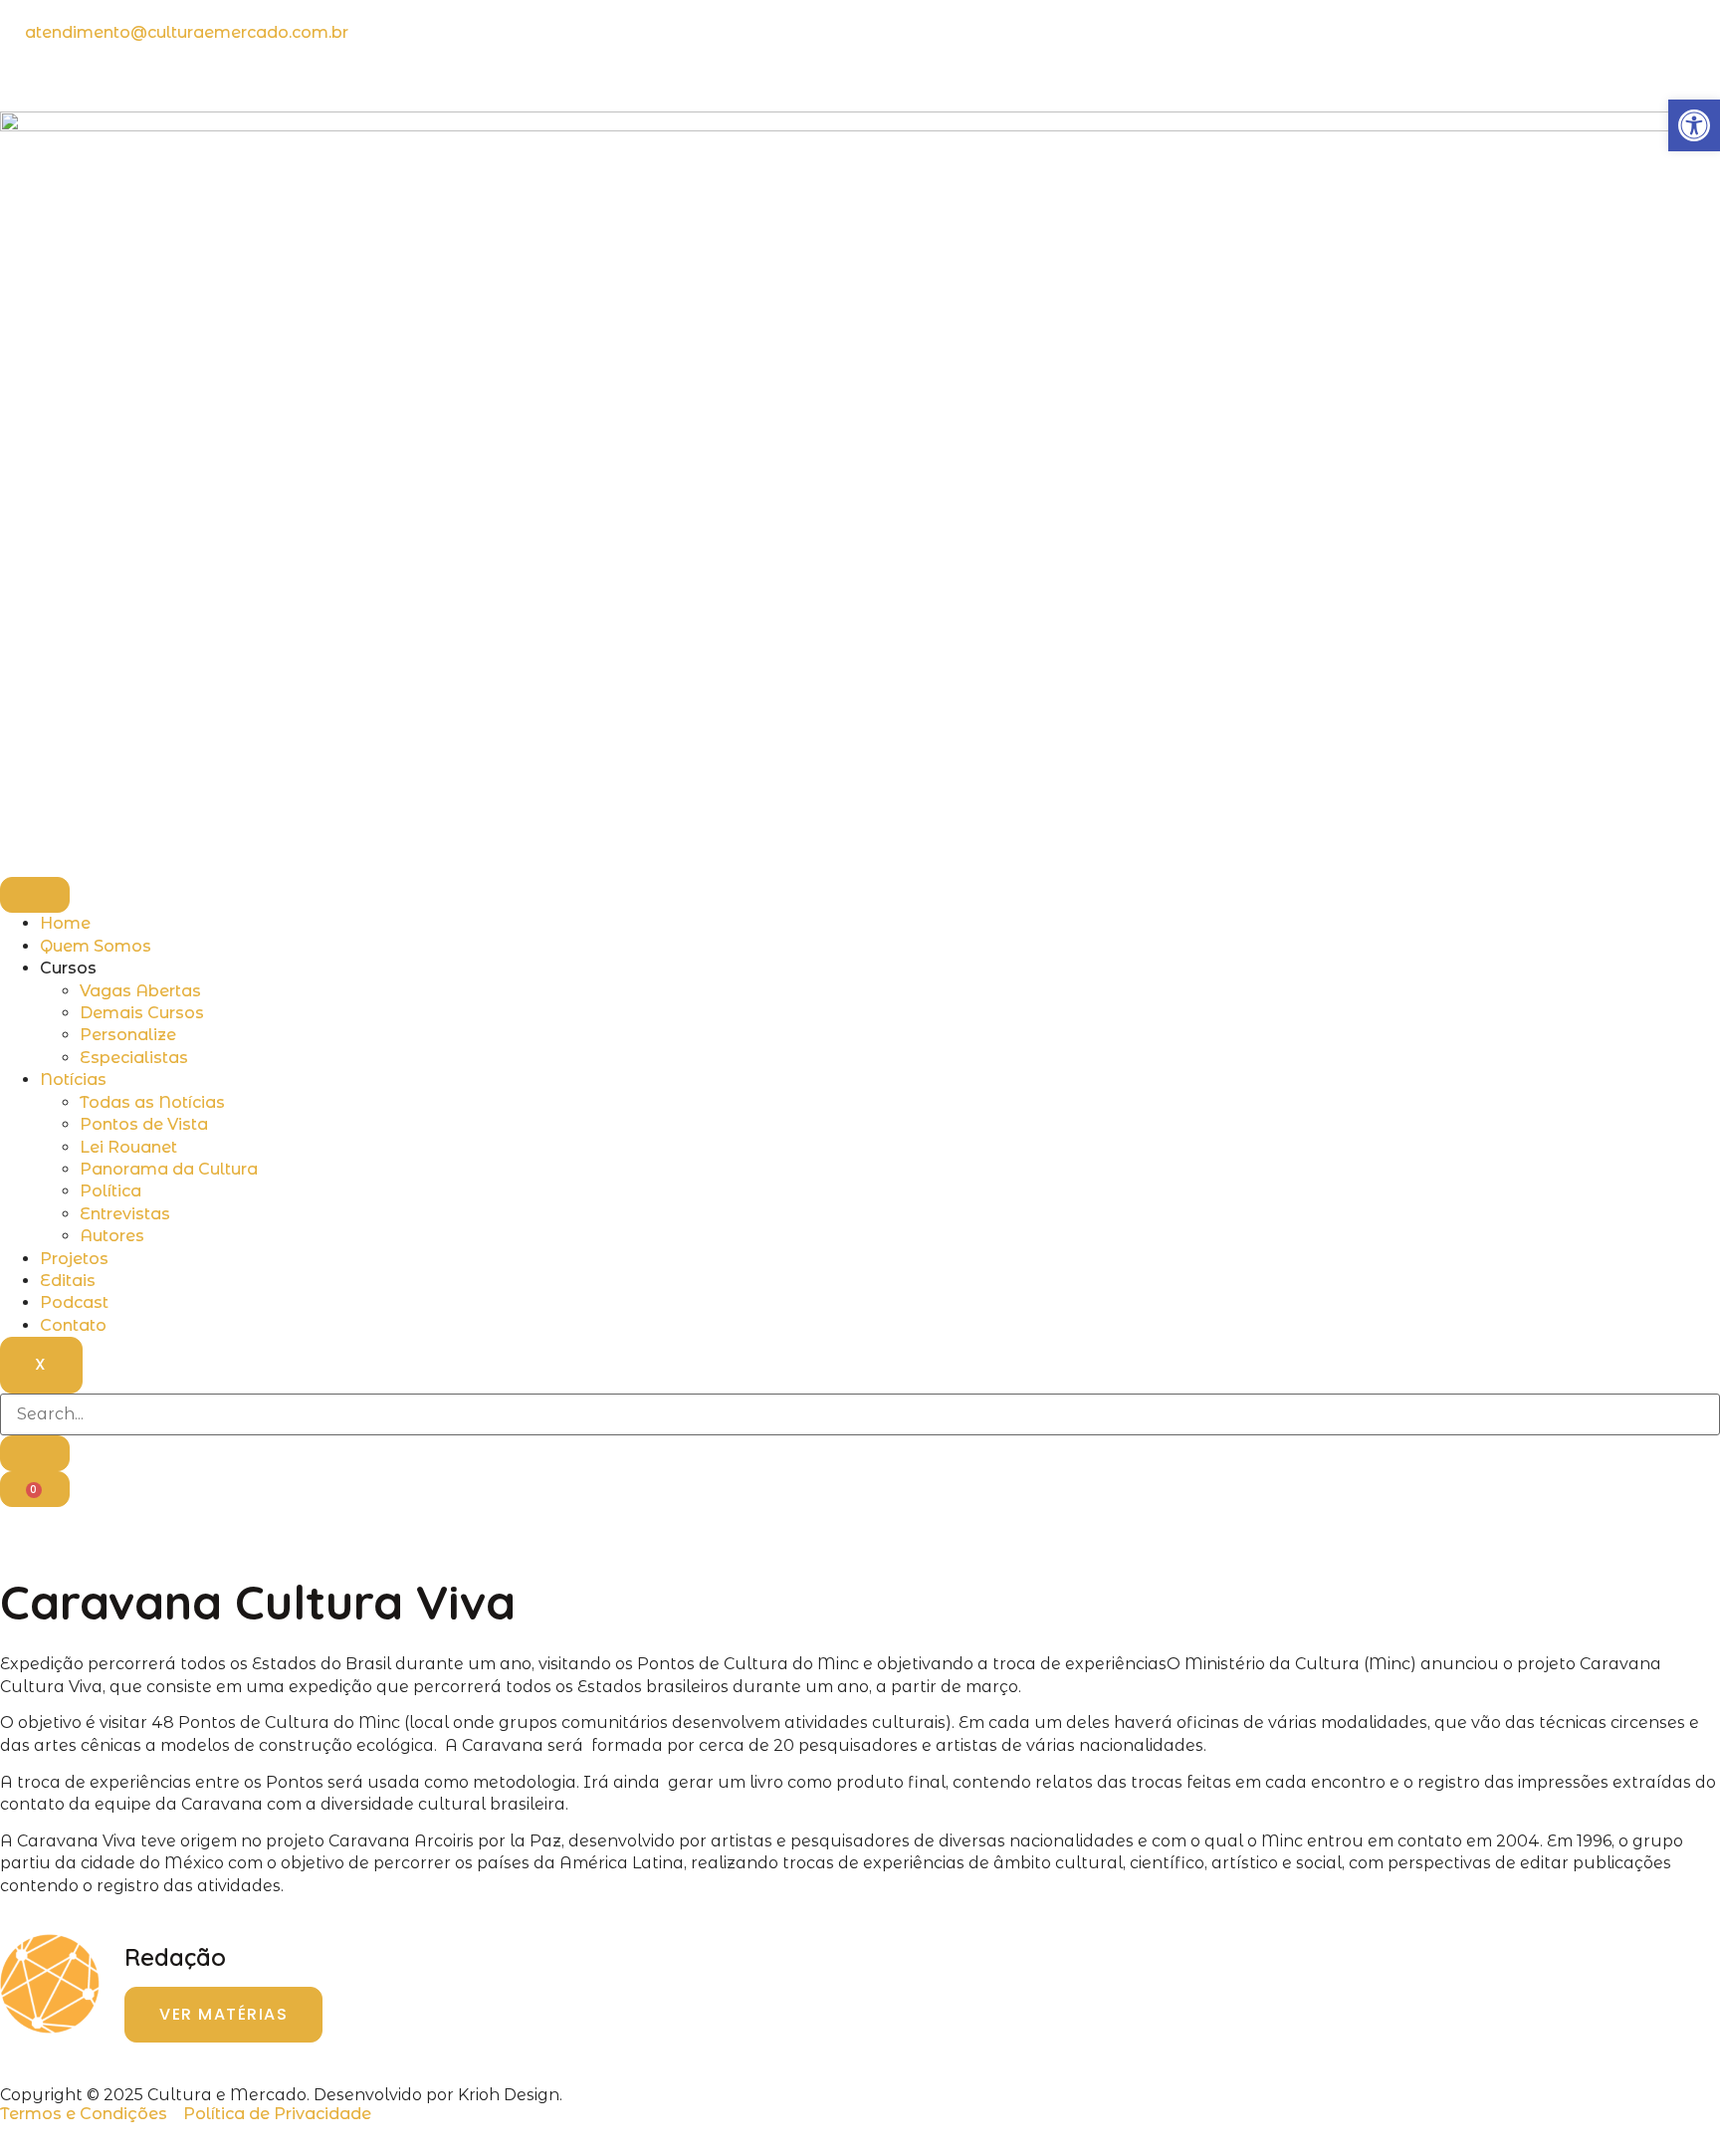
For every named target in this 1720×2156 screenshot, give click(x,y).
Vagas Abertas (140, 991)
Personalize (128, 1035)
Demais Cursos (142, 1013)
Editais (68, 1281)
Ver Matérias (223, 2014)
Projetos (74, 1259)
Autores (112, 1236)
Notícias (73, 1079)
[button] (1694, 125)
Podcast (74, 1302)
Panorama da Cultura (169, 1169)
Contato (73, 1325)
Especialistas (134, 1058)
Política (110, 1191)
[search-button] (35, 1453)
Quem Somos (96, 946)
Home (65, 923)
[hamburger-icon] (35, 895)
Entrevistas (125, 1214)
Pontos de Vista (144, 1124)
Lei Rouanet (128, 1147)
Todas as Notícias (152, 1102)
